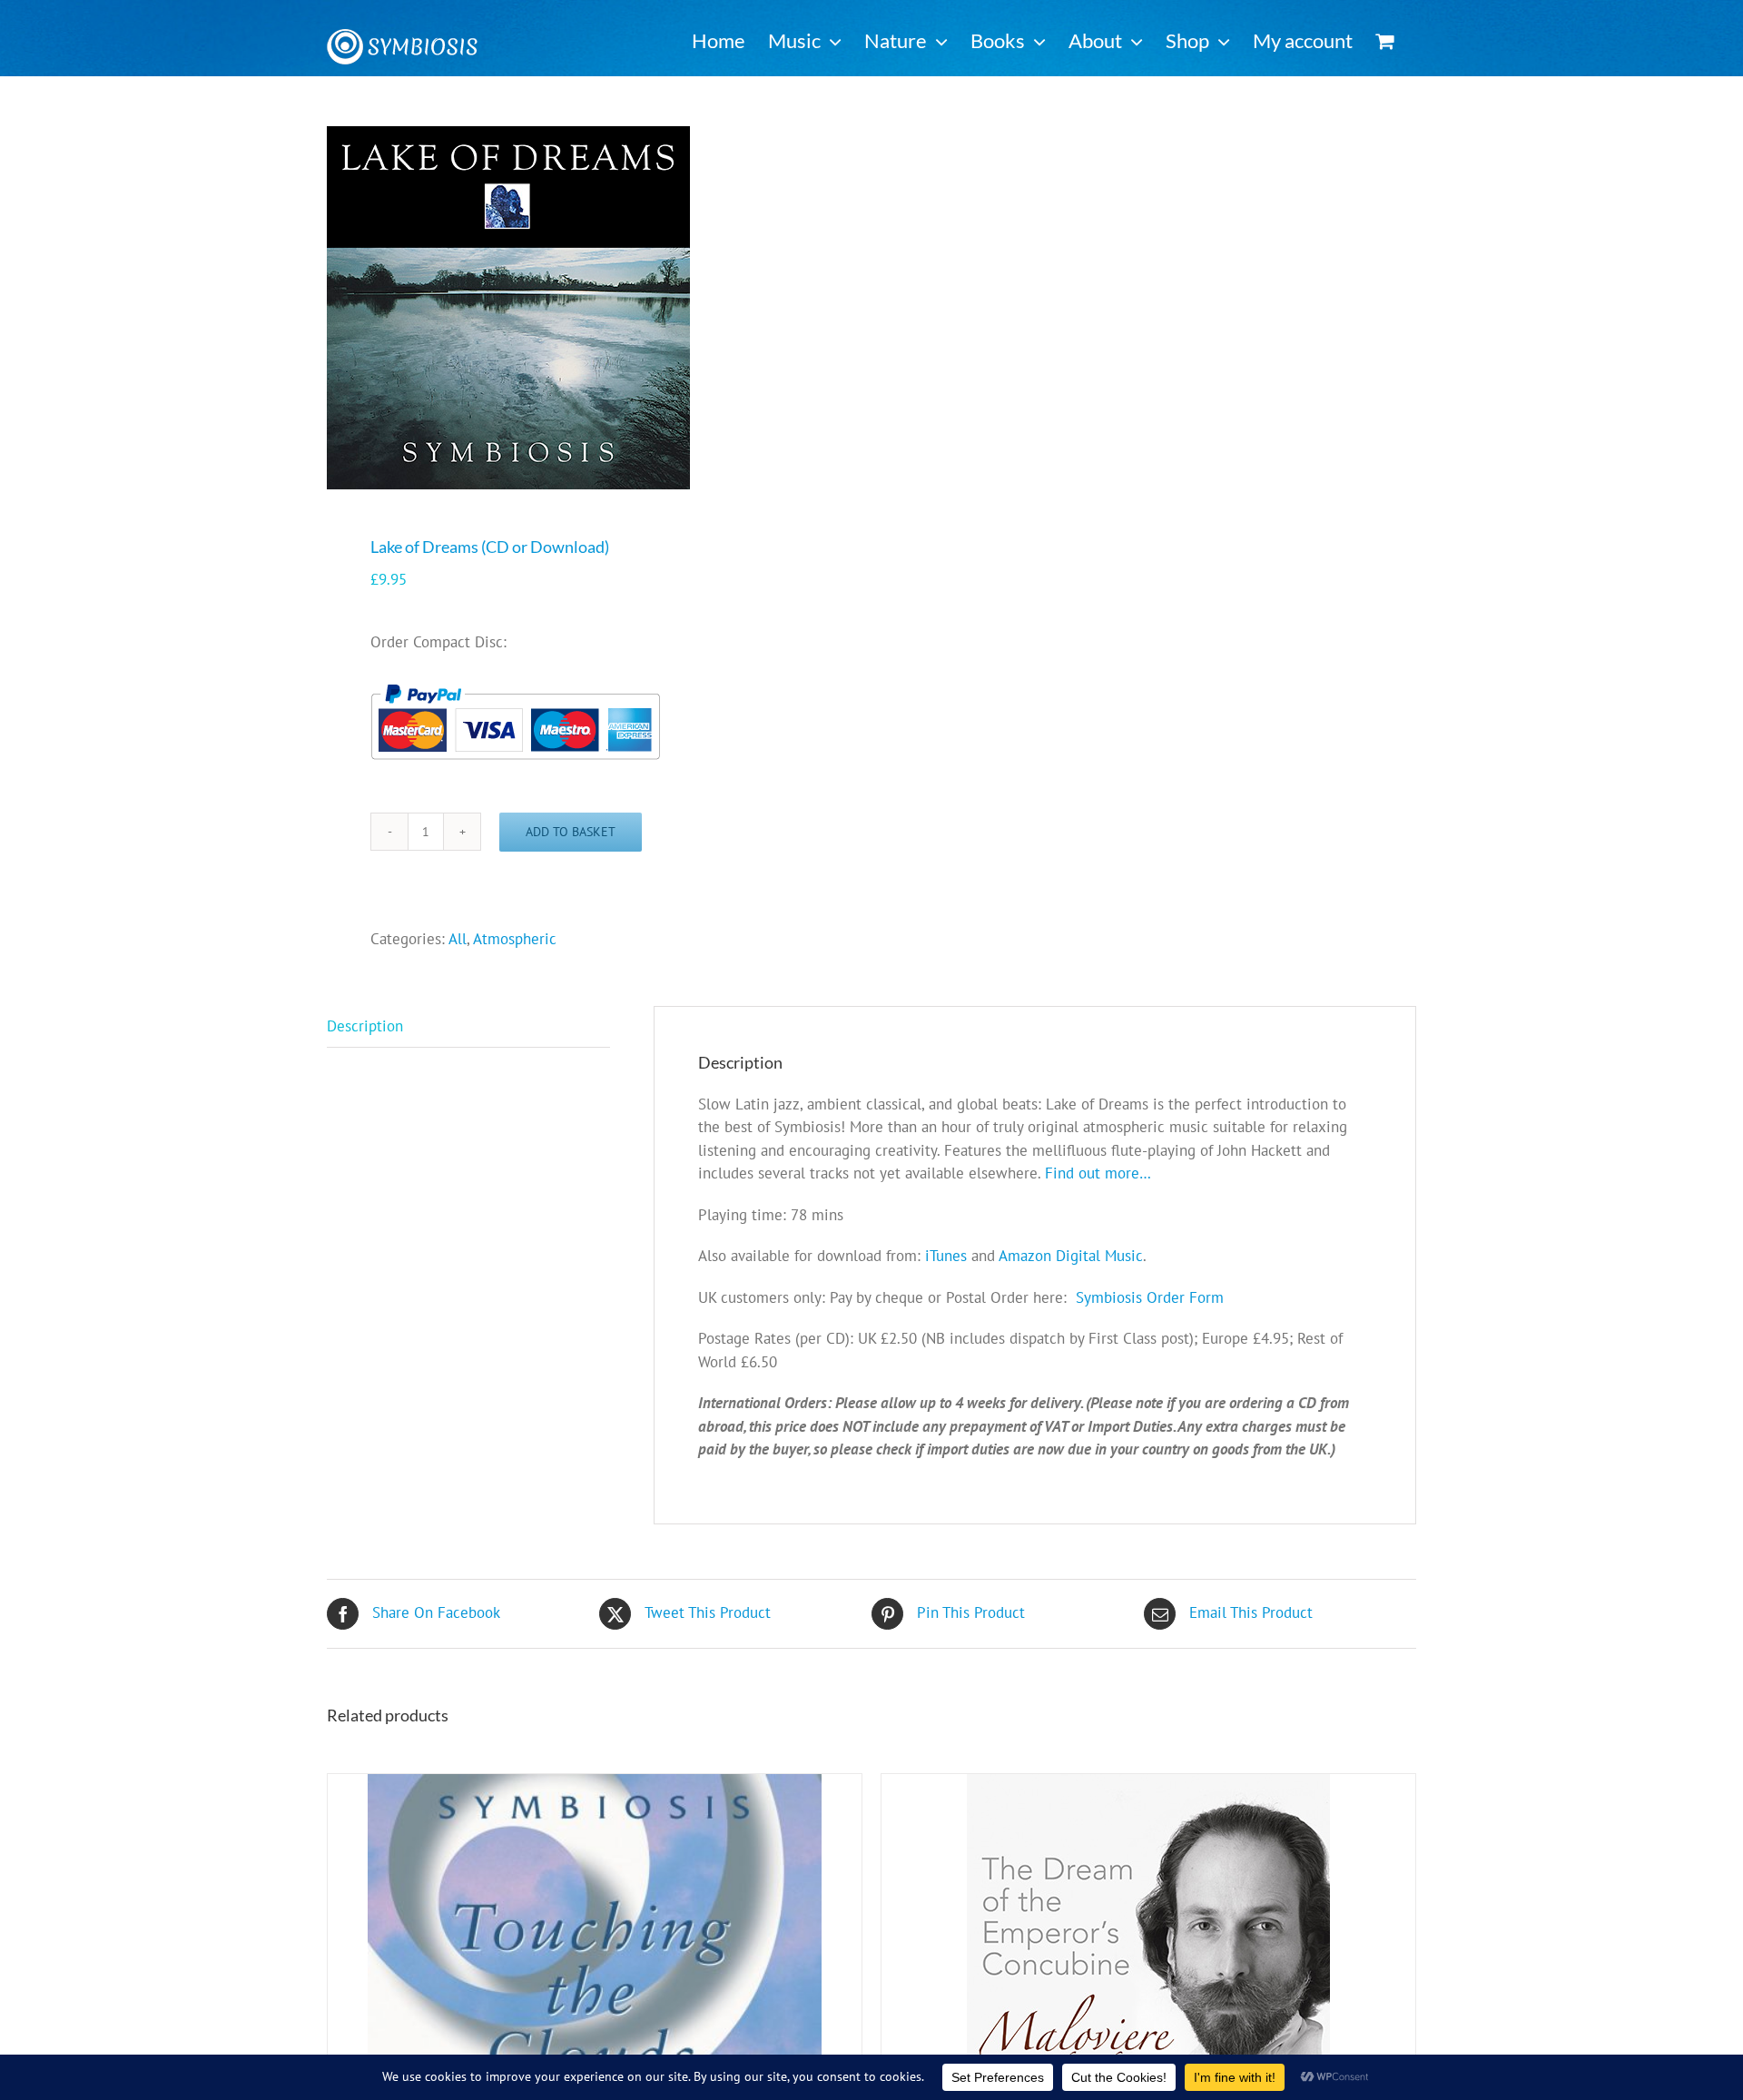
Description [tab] (365, 1026)
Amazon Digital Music (1071, 1256)
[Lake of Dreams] (588, 308)
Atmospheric (515, 939)
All (458, 939)
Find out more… (1098, 1173)
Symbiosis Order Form (1150, 1297)
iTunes (946, 1256)
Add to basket (571, 832)
